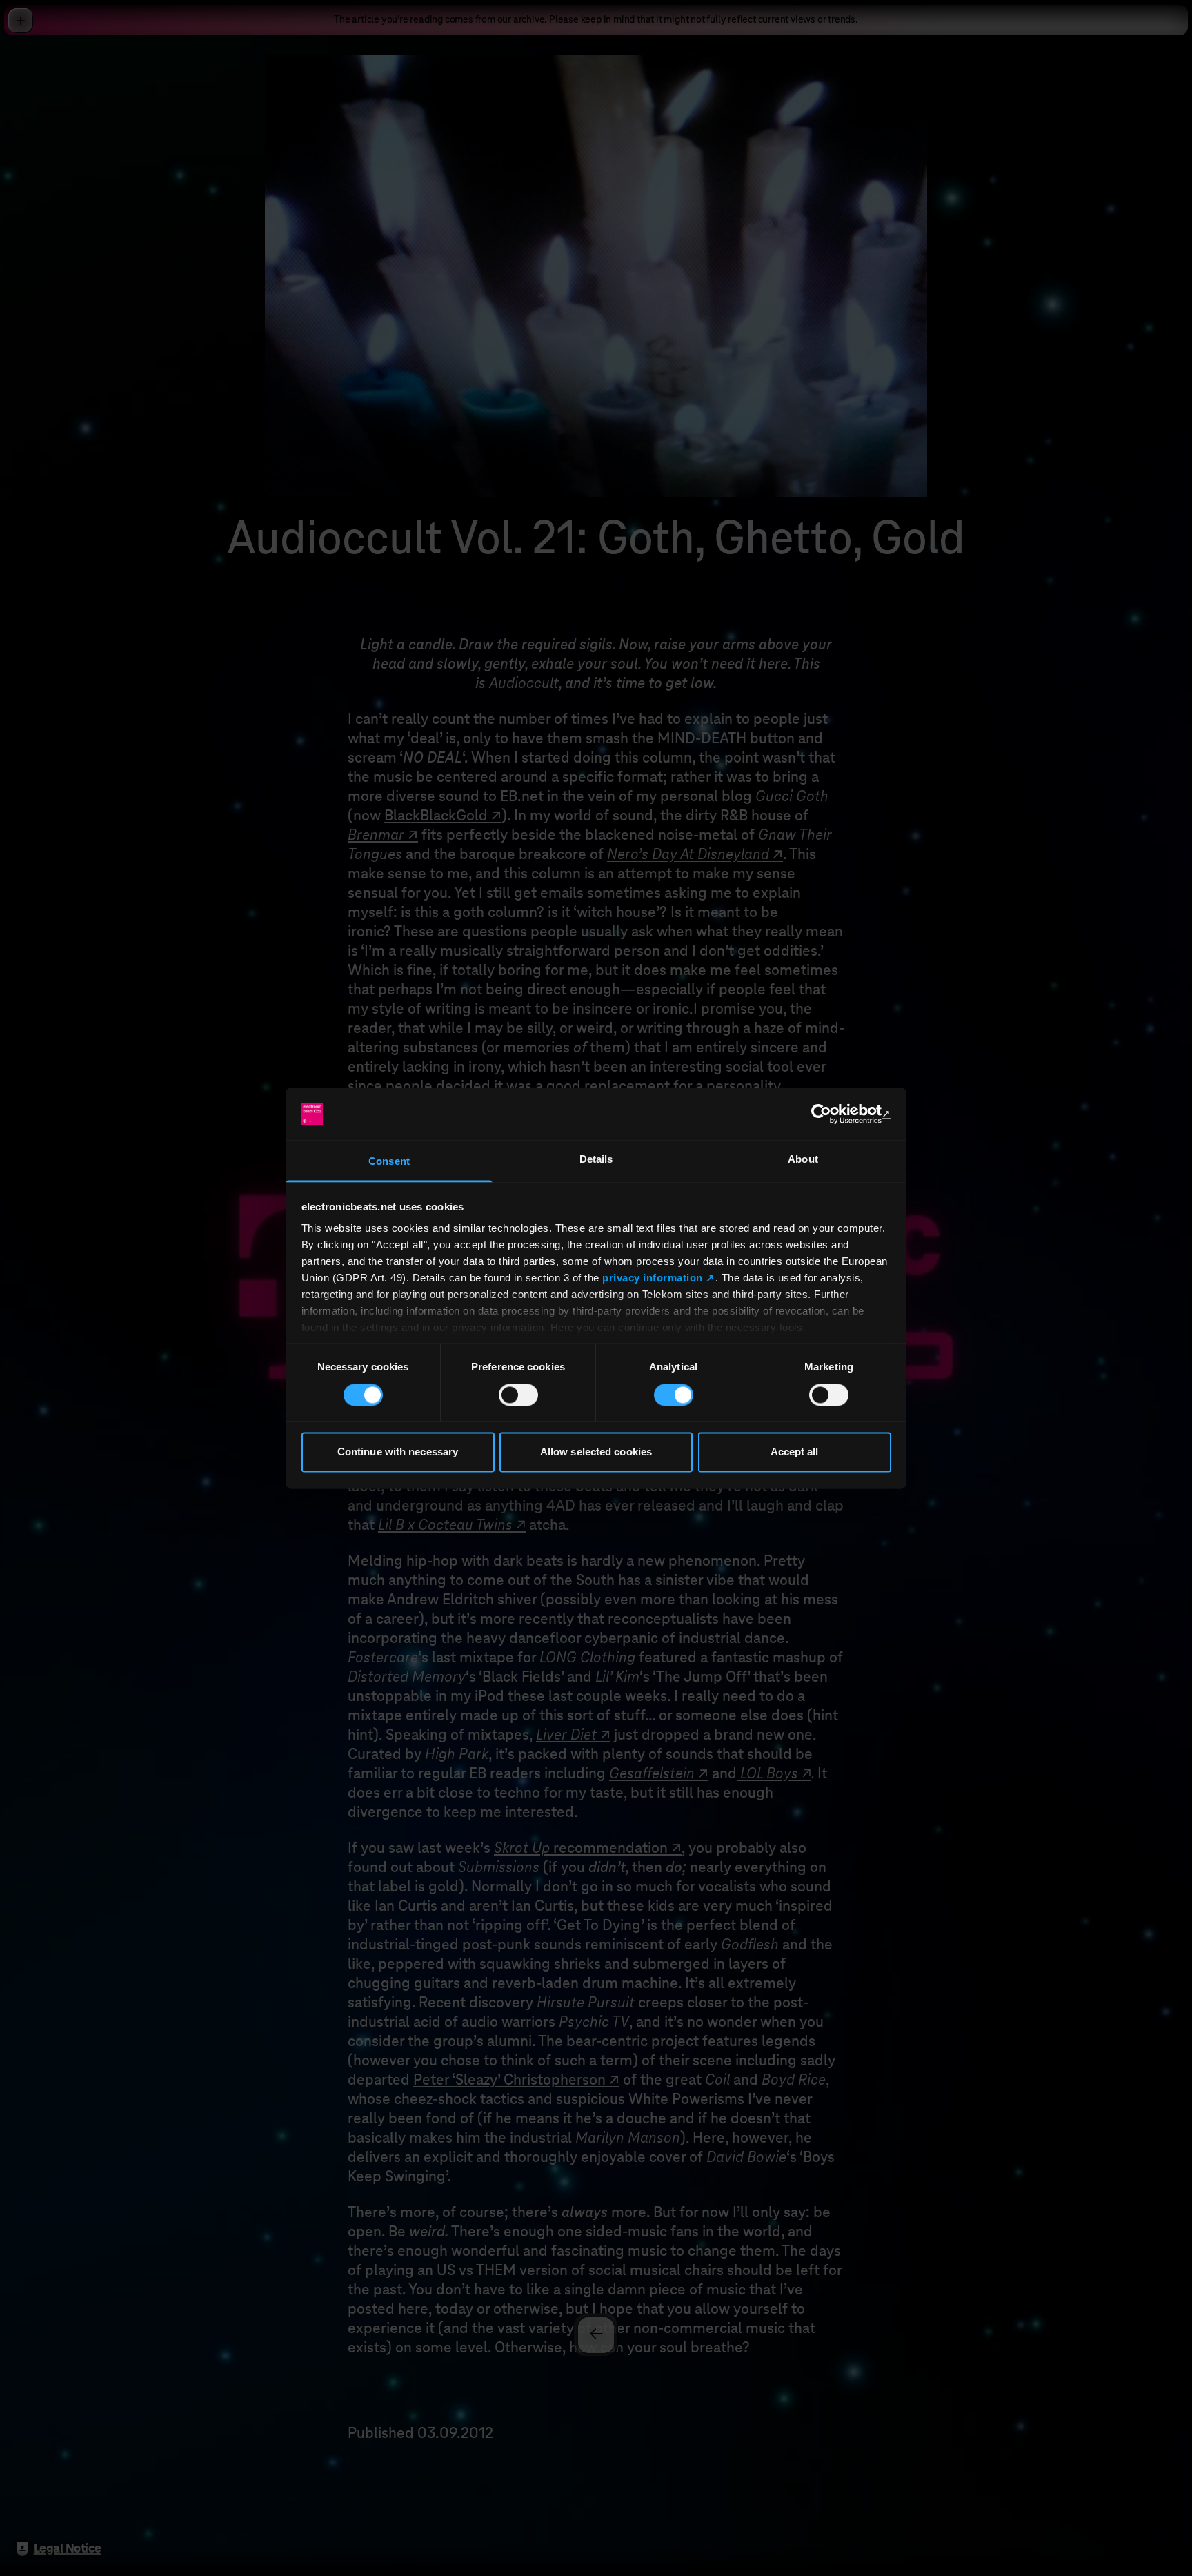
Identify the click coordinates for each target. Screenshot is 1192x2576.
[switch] (518, 1395)
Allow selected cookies (596, 1452)
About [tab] (803, 1160)
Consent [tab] (389, 1162)
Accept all (795, 1452)
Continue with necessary (398, 1452)
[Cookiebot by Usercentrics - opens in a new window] (831, 1114)
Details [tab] (596, 1160)
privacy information (653, 1278)
